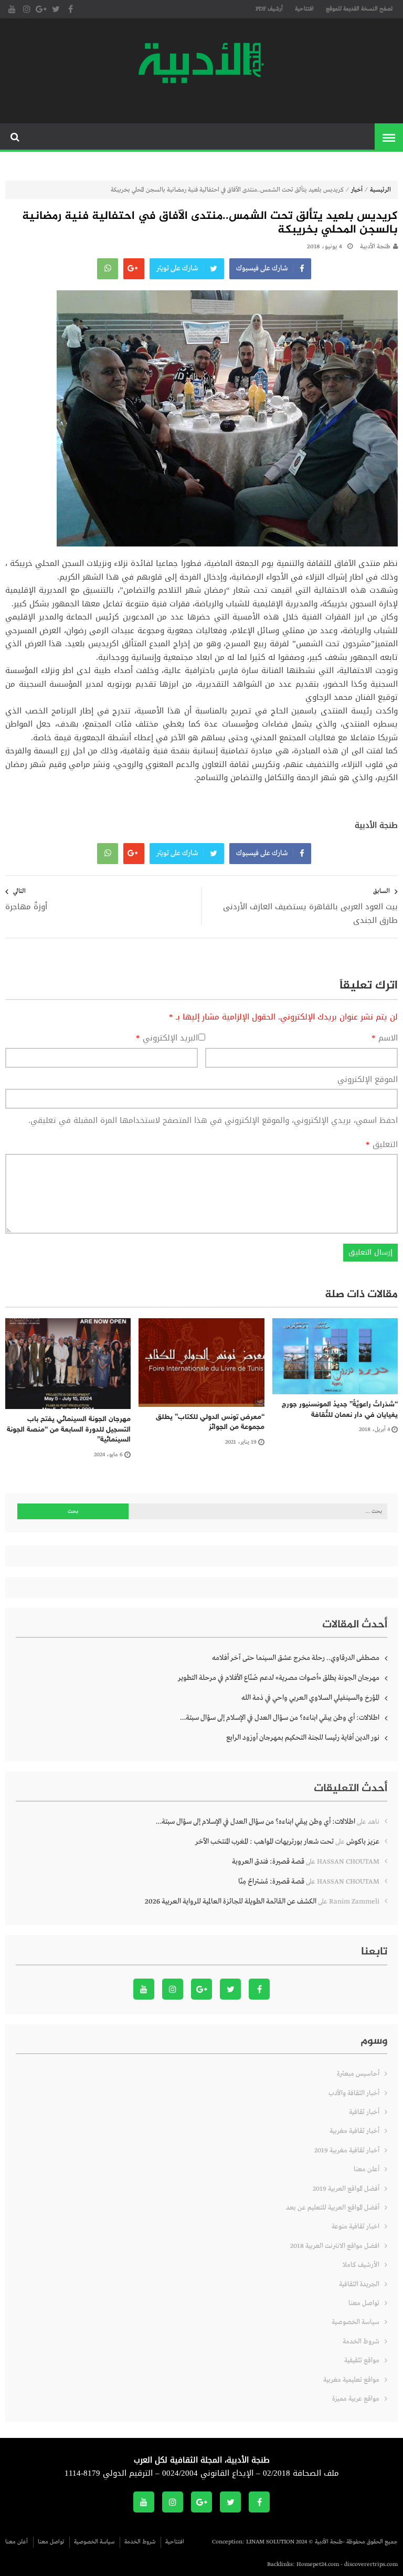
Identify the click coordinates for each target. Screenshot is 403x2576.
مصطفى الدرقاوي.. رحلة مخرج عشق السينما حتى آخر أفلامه (296, 1658)
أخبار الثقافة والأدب (354, 2093)
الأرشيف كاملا (361, 2265)
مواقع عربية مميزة (356, 2399)
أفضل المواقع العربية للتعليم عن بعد (333, 2208)
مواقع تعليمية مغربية (351, 2380)
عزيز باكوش (363, 1842)
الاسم (385, 1038)
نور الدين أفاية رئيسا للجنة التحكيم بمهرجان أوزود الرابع (303, 1738)
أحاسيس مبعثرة (358, 2074)
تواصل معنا (364, 2303)
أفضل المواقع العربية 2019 (346, 2189)
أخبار (357, 190)
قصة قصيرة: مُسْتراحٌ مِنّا (271, 1881)
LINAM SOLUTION (270, 2542)
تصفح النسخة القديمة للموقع (359, 9)
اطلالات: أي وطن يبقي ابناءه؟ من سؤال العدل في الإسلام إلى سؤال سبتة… (280, 1718)
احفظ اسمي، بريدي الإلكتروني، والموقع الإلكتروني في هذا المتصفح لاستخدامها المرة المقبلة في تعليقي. (213, 1120)
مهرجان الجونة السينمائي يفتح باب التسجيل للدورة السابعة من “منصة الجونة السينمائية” (69, 1429)
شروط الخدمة (361, 2342)
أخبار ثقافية (364, 2112)
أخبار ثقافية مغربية (354, 2131)
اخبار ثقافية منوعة (356, 2227)
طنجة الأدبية (375, 247)
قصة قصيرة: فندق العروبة (268, 1862)
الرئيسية (380, 190)
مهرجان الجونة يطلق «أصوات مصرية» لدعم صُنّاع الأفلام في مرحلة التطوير (279, 1678)
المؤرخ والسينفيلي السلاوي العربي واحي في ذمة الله (310, 1698)
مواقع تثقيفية (362, 2361)
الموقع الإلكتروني (368, 1080)
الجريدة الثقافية (359, 2284)
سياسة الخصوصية (356, 2322)
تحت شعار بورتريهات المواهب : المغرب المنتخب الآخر (264, 1842)
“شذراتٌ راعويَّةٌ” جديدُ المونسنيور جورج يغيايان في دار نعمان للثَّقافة (340, 1410)
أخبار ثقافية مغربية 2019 (347, 2151)
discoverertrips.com (371, 2564)
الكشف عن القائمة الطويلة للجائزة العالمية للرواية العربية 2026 (231, 1901)
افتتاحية (304, 9)
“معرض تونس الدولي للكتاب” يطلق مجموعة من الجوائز (210, 1422)
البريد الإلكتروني (167, 1038)
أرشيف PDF (269, 9)
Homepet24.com (318, 2564)
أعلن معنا (367, 2169)
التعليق (382, 1145)
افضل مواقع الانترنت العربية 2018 (335, 2246)
